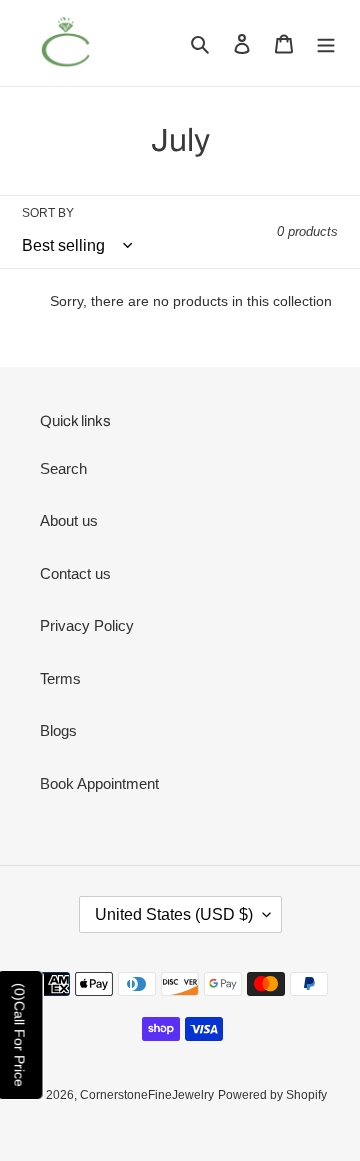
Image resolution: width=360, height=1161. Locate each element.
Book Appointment (99, 783)
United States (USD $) (174, 914)
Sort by (48, 213)
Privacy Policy (87, 625)
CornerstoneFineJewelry (147, 1095)
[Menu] (326, 43)
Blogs (58, 730)
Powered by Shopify (272, 1095)
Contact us (75, 573)
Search (63, 468)
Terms (60, 678)
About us (69, 520)
